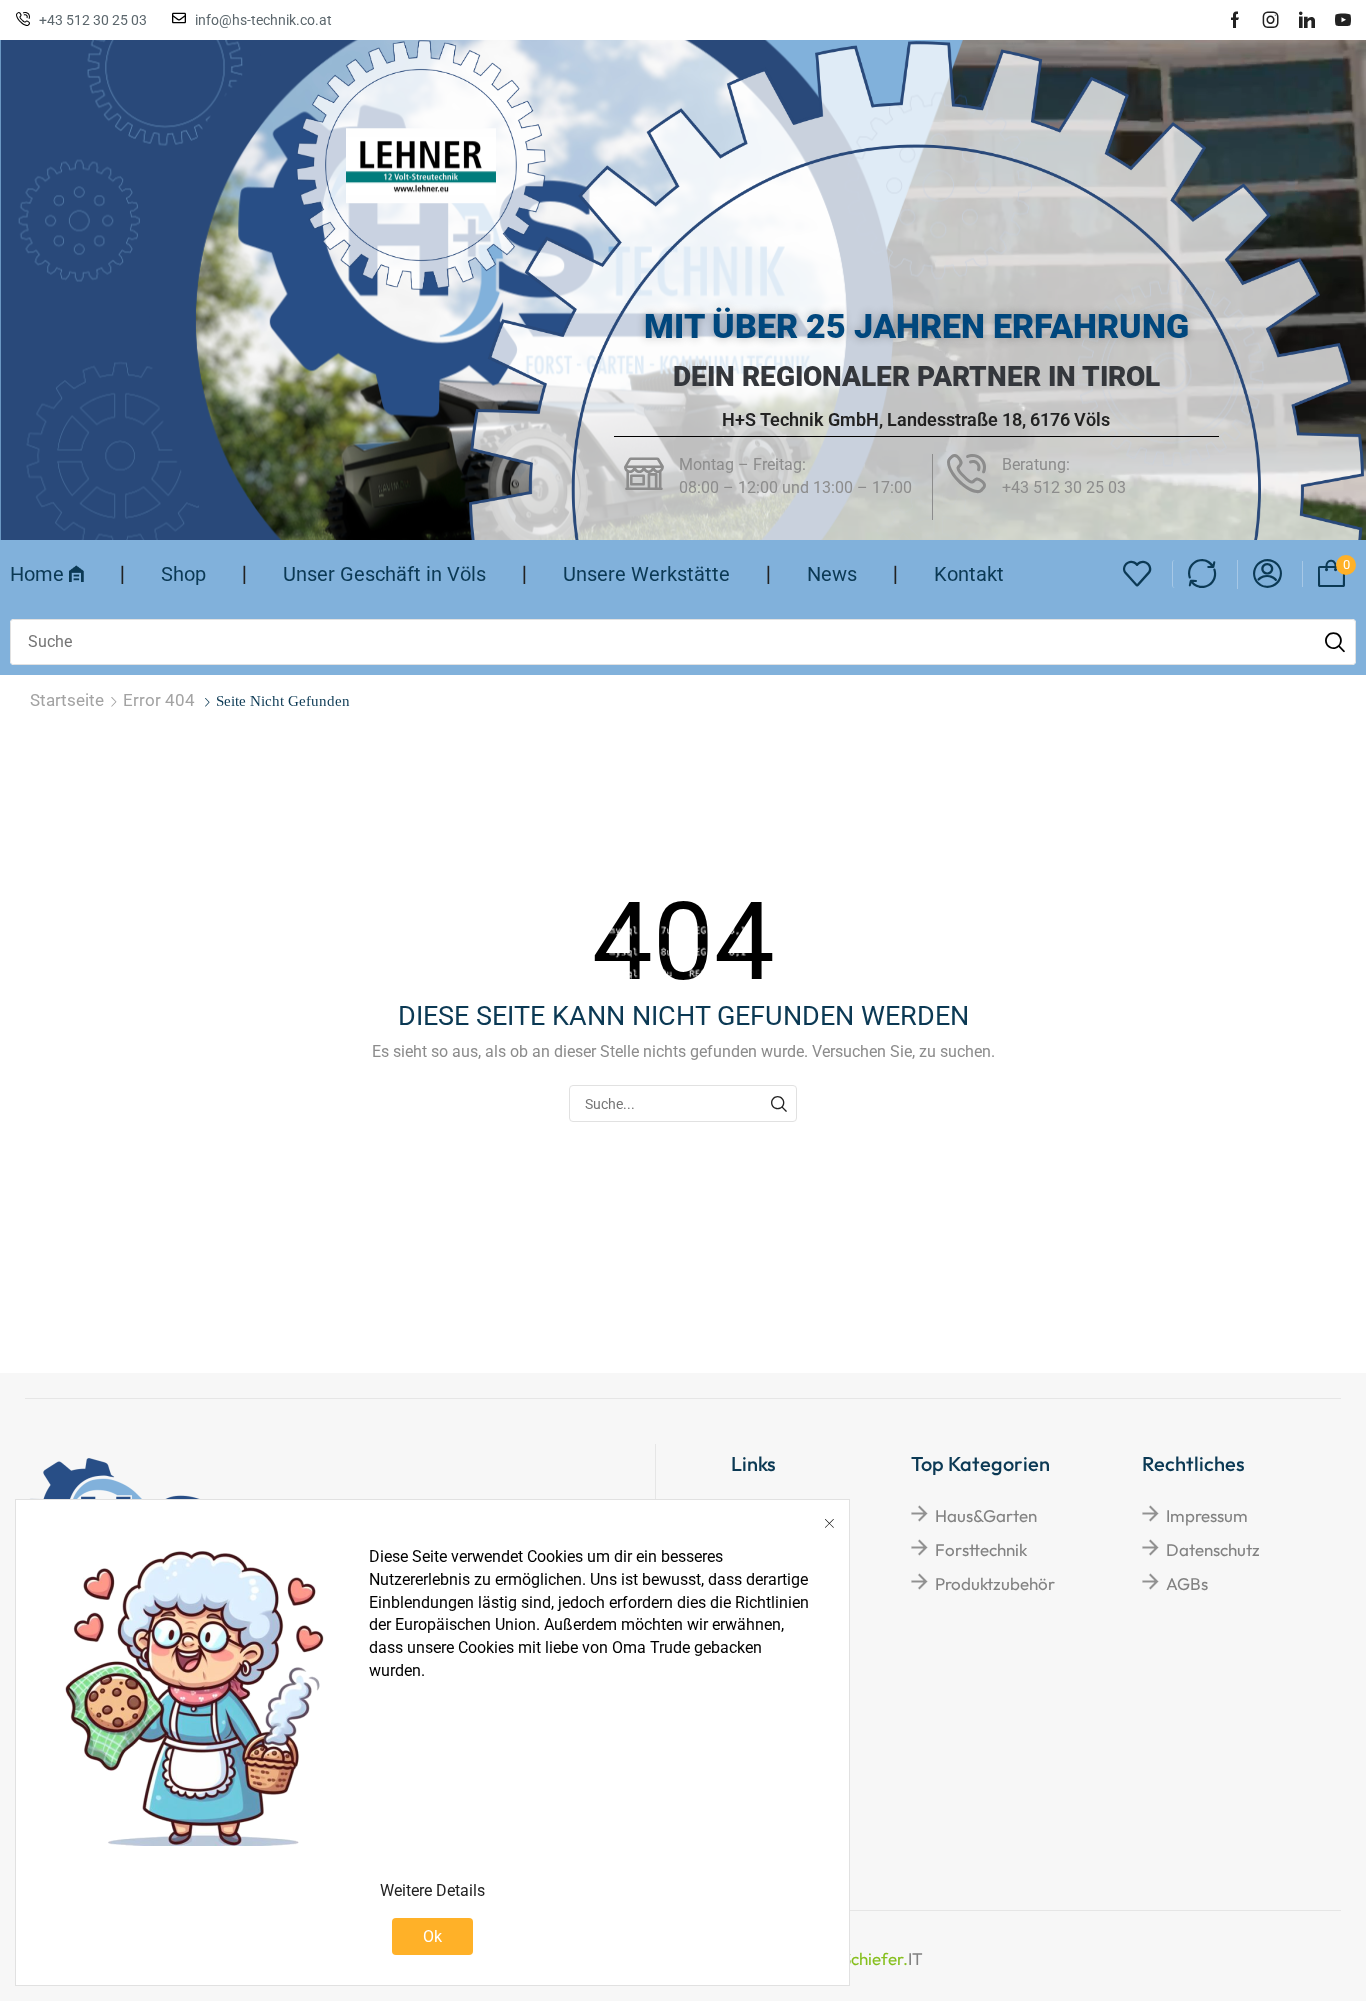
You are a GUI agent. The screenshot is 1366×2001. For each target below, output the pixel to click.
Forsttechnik (981, 1549)
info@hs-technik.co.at (263, 20)
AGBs (1187, 1583)
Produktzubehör (995, 1583)
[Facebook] (1235, 20)
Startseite (67, 700)
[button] (1137, 574)
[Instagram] (1271, 20)
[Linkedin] (1307, 20)
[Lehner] (421, 165)
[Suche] (1335, 642)
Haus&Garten (986, 1515)
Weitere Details (432, 1890)
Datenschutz (1213, 1549)
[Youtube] (1343, 20)
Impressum (1207, 1515)
